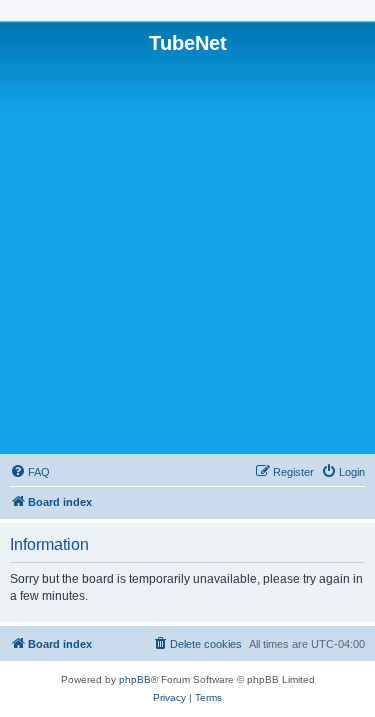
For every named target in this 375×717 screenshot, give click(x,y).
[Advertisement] (187, 252)
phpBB (135, 679)
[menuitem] (30, 472)
